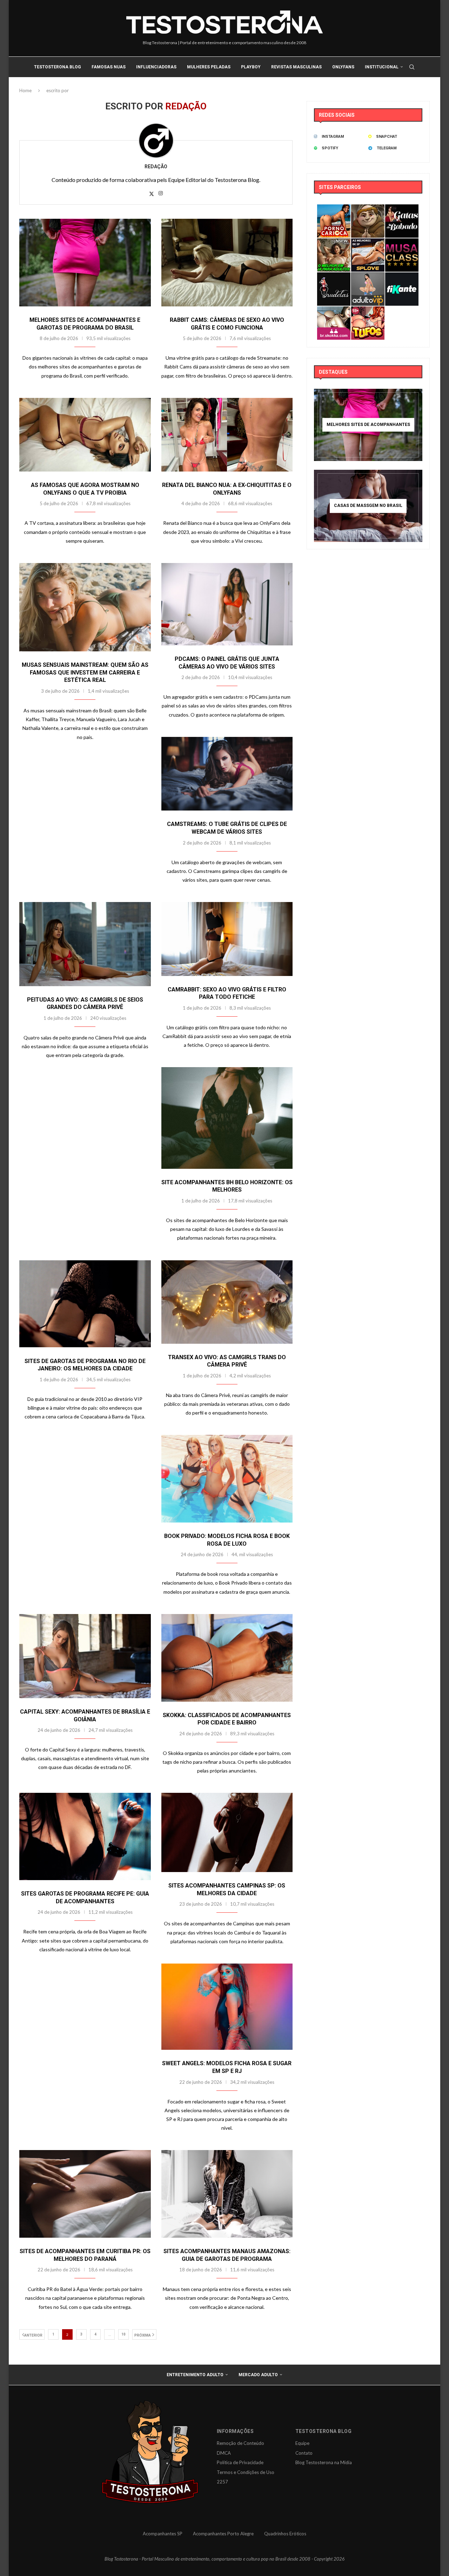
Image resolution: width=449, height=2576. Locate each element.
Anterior (33, 2335)
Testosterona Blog (58, 67)
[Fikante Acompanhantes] (402, 277)
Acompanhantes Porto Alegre (223, 2534)
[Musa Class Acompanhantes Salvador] (402, 243)
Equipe (302, 2443)
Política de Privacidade (240, 2462)
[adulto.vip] (368, 277)
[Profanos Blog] (368, 209)
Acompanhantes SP (163, 2534)
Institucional (382, 67)
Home (25, 90)
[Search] (412, 67)
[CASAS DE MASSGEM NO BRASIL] (368, 506)
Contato (304, 2453)
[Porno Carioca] (334, 209)
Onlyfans (343, 67)
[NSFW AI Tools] (334, 243)
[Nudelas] (334, 277)
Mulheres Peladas (209, 67)
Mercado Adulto (258, 2375)
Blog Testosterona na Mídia (324, 2462)
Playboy (251, 67)
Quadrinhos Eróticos (285, 2534)
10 (123, 2334)
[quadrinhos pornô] (368, 311)
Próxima (143, 2335)
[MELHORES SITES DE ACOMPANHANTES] (368, 425)
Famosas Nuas (109, 67)
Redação (156, 167)
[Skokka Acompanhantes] (334, 311)
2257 (222, 2482)
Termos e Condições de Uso (246, 2472)
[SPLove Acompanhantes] (368, 243)
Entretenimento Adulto (195, 2375)
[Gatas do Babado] (402, 209)
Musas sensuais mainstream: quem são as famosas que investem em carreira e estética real (85, 672)
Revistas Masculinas (296, 67)
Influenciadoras (156, 67)
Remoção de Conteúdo (240, 2443)
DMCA (224, 2453)
